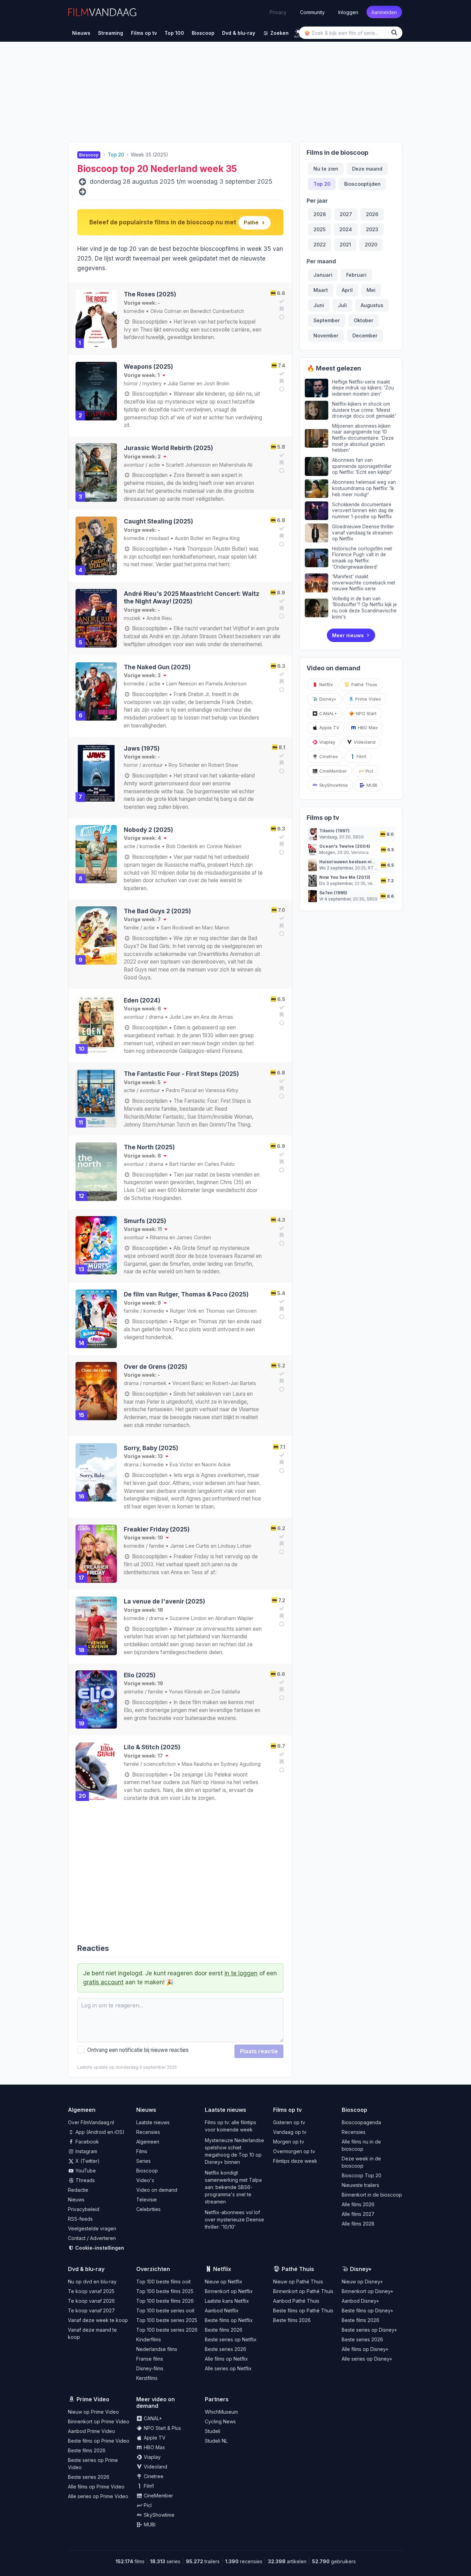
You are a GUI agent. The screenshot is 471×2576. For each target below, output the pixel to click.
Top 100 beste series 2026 (167, 2330)
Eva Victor (181, 1464)
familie (131, 928)
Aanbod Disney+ (360, 2301)
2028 (320, 214)
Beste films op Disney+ (368, 2310)
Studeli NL (216, 2441)
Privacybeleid (84, 2209)
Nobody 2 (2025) (148, 830)
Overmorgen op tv (294, 2151)
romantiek (155, 1383)
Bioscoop (147, 2171)
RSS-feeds (80, 2219)
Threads (84, 2180)
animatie (134, 1692)
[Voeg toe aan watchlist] (281, 309)
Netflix (325, 684)
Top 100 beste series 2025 (167, 2320)
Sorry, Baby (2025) (151, 1448)
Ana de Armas (217, 1017)
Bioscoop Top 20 (362, 2175)
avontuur (134, 465)
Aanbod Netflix (222, 2310)
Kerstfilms (147, 2378)
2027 (346, 214)
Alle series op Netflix (228, 2368)
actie (154, 465)
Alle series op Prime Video (98, 2496)
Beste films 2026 (224, 2330)
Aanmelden (384, 12)
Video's (145, 2180)
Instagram (86, 2151)
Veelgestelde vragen (92, 2228)
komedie (134, 311)
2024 (346, 229)
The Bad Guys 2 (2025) (157, 911)
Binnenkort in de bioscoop (372, 2195)
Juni (319, 305)
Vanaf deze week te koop (98, 2320)
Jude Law (181, 1017)
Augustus (372, 305)
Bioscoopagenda (361, 2122)
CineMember (332, 771)
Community (312, 12)
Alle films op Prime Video (96, 2487)
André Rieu (159, 618)
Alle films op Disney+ (365, 2349)
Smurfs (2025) (145, 1221)
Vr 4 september (335, 899)
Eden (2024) (142, 1000)
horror (131, 383)
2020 (371, 245)
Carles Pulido (220, 1164)
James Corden (194, 1237)
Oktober (364, 320)
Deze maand (367, 169)
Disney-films (150, 2368)
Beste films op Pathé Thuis (303, 2310)
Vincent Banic (188, 1383)
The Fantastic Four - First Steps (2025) (181, 1074)
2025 (319, 229)
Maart (321, 290)
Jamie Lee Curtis (190, 1546)
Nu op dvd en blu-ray (92, 2282)
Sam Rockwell (177, 928)
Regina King (226, 538)
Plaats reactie (259, 2051)
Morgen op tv (289, 2142)
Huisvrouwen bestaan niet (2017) (355, 862)
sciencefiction (160, 1764)
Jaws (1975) (142, 748)
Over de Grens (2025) (156, 1367)
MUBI (371, 785)
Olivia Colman (166, 311)
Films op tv (287, 2110)
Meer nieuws (348, 635)
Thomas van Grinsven (231, 1311)
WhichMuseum (221, 2412)
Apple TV (329, 727)
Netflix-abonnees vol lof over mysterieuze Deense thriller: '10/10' (234, 2219)
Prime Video (367, 699)
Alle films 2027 (358, 2214)
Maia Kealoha (197, 1764)
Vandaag (328, 837)
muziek (132, 618)
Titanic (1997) (334, 831)
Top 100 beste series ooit (165, 2310)
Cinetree (328, 756)
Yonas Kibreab (186, 1692)
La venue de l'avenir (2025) (164, 1601)
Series (143, 2161)
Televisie (147, 2200)
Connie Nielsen (224, 846)
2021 (345, 245)
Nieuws (76, 2200)
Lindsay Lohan (235, 1546)
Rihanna (159, 1237)
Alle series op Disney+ (367, 2359)
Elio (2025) (140, 1675)
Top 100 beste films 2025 (165, 2291)
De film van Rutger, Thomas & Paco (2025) (186, 1294)
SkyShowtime (333, 785)
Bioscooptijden (149, 322)
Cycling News (220, 2421)
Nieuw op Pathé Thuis (298, 2282)
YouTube (85, 2171)
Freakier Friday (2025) (157, 1529)
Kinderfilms (149, 2339)
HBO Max (367, 727)
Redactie (78, 2190)
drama (156, 1017)
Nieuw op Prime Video (93, 2412)
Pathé (251, 222)
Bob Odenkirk (182, 846)
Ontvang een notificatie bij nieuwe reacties (137, 2050)
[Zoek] (395, 33)
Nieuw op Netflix (224, 2282)
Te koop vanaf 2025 (91, 2291)
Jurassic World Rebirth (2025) (168, 448)
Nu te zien (326, 169)
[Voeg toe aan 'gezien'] (281, 301)
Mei (371, 290)
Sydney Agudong (241, 1764)
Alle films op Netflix (226, 2359)
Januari (323, 275)
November (326, 335)
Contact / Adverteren (92, 2238)
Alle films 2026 (358, 2204)
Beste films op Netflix (229, 2320)
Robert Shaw (223, 765)
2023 (372, 229)
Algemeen (148, 2142)
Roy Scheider (184, 765)
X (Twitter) (87, 2161)
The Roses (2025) (150, 294)
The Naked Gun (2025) (157, 667)
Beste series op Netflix (231, 2339)
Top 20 (322, 184)
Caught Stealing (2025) (158, 521)
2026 (372, 214)
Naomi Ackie (216, 1464)
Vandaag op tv (290, 2132)
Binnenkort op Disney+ (368, 2291)
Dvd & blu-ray (86, 2269)
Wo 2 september (336, 868)
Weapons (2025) (148, 366)
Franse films (150, 2359)
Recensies (148, 2132)
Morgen (327, 852)
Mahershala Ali (236, 465)
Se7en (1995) (333, 893)
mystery (152, 383)
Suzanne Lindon (188, 1618)
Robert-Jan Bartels (234, 1383)
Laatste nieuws (153, 2122)
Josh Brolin (217, 383)
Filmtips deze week (295, 2161)
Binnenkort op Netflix (229, 2291)
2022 (320, 245)
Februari (356, 275)
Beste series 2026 (226, 2349)
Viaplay (327, 742)
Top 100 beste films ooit (163, 2282)
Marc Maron (216, 928)
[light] (298, 32)
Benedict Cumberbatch (217, 311)
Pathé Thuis (364, 684)
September (327, 320)
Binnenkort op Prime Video (99, 2421)
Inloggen (348, 12)
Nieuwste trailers (360, 2185)
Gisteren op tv (289, 2122)
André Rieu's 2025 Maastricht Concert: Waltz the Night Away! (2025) (192, 597)
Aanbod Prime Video (92, 2431)
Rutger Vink (183, 1311)
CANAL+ (328, 713)
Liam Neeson (182, 684)
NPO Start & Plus (162, 2428)
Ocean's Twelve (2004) (345, 846)
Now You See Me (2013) (345, 877)
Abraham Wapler (234, 1618)
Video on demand (157, 2190)
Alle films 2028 (358, 2224)
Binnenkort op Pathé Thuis (303, 2291)
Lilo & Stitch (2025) (152, 1747)
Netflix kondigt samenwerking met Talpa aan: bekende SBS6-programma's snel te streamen (233, 2187)
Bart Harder (183, 1164)
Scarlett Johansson (188, 465)
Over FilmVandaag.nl (91, 2122)
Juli (342, 305)
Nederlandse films (157, 2349)
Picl (369, 771)
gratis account (103, 1982)
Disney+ (327, 699)
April (347, 290)
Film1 (361, 756)
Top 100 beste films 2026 (165, 2301)
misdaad (159, 538)
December (365, 335)
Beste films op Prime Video (99, 2441)
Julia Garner (181, 383)
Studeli (213, 2431)
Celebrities (148, 2209)
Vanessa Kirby (222, 1090)
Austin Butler (189, 538)
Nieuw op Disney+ (362, 2282)
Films (142, 2151)
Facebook (87, 2142)
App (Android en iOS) (99, 2132)
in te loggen (241, 1973)
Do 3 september (336, 883)
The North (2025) (149, 1147)
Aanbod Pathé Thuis (296, 2301)
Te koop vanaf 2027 (91, 2310)
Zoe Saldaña (226, 1692)
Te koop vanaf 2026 (91, 2301)
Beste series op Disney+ (369, 2330)
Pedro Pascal (181, 1090)
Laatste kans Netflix (227, 2301)
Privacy (278, 12)
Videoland (364, 742)
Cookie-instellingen (99, 2248)
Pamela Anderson (226, 684)
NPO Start (365, 713)
